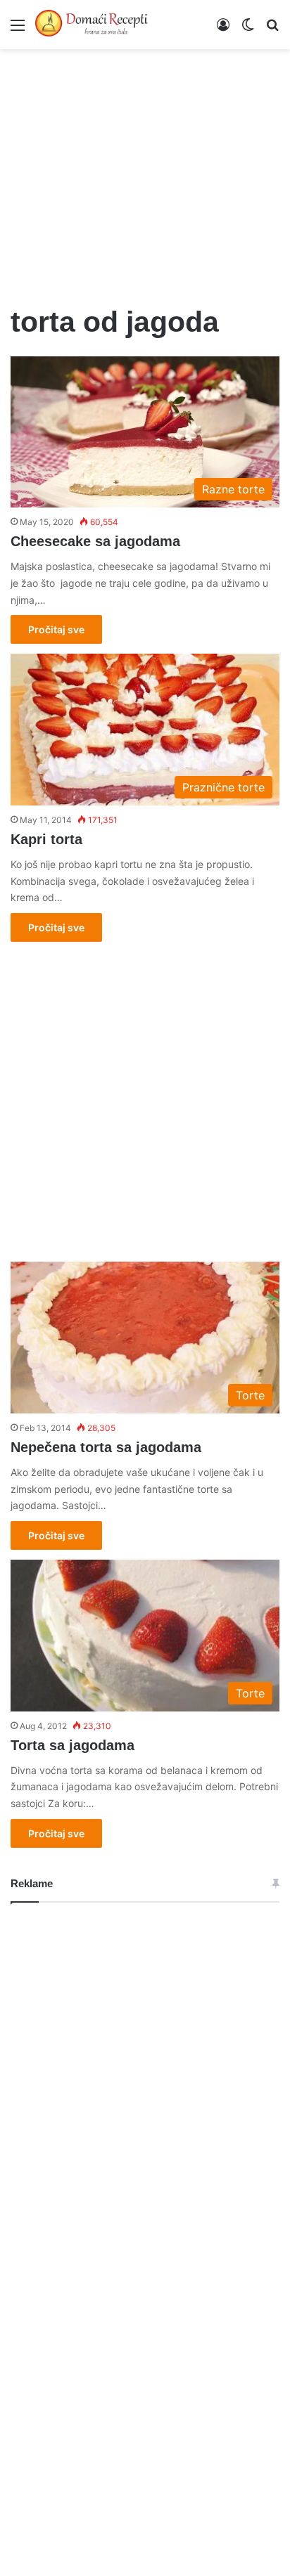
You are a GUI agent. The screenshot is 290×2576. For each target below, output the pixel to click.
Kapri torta (46, 839)
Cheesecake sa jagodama (95, 541)
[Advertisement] (145, 169)
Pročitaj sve (56, 629)
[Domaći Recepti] (92, 25)
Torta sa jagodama (72, 1745)
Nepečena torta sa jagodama (106, 1447)
